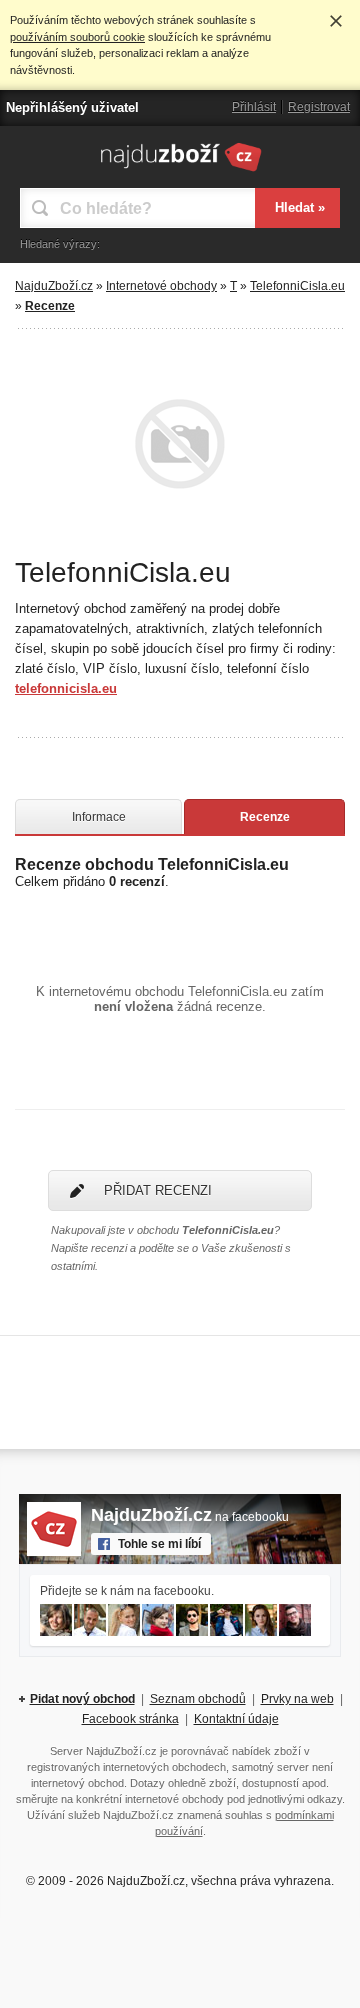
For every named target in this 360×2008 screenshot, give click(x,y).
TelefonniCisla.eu (297, 286)
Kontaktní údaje (236, 1719)
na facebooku (190, 1517)
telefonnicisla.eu (66, 688)
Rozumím (336, 21)
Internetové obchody (161, 286)
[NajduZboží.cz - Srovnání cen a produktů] (180, 171)
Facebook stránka (130, 1719)
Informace (99, 817)
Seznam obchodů (198, 1699)
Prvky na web (297, 1699)
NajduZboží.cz (54, 286)
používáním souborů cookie (77, 37)
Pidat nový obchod (82, 1699)
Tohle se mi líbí (159, 1544)
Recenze (265, 817)
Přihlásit (254, 107)
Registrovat (319, 107)
